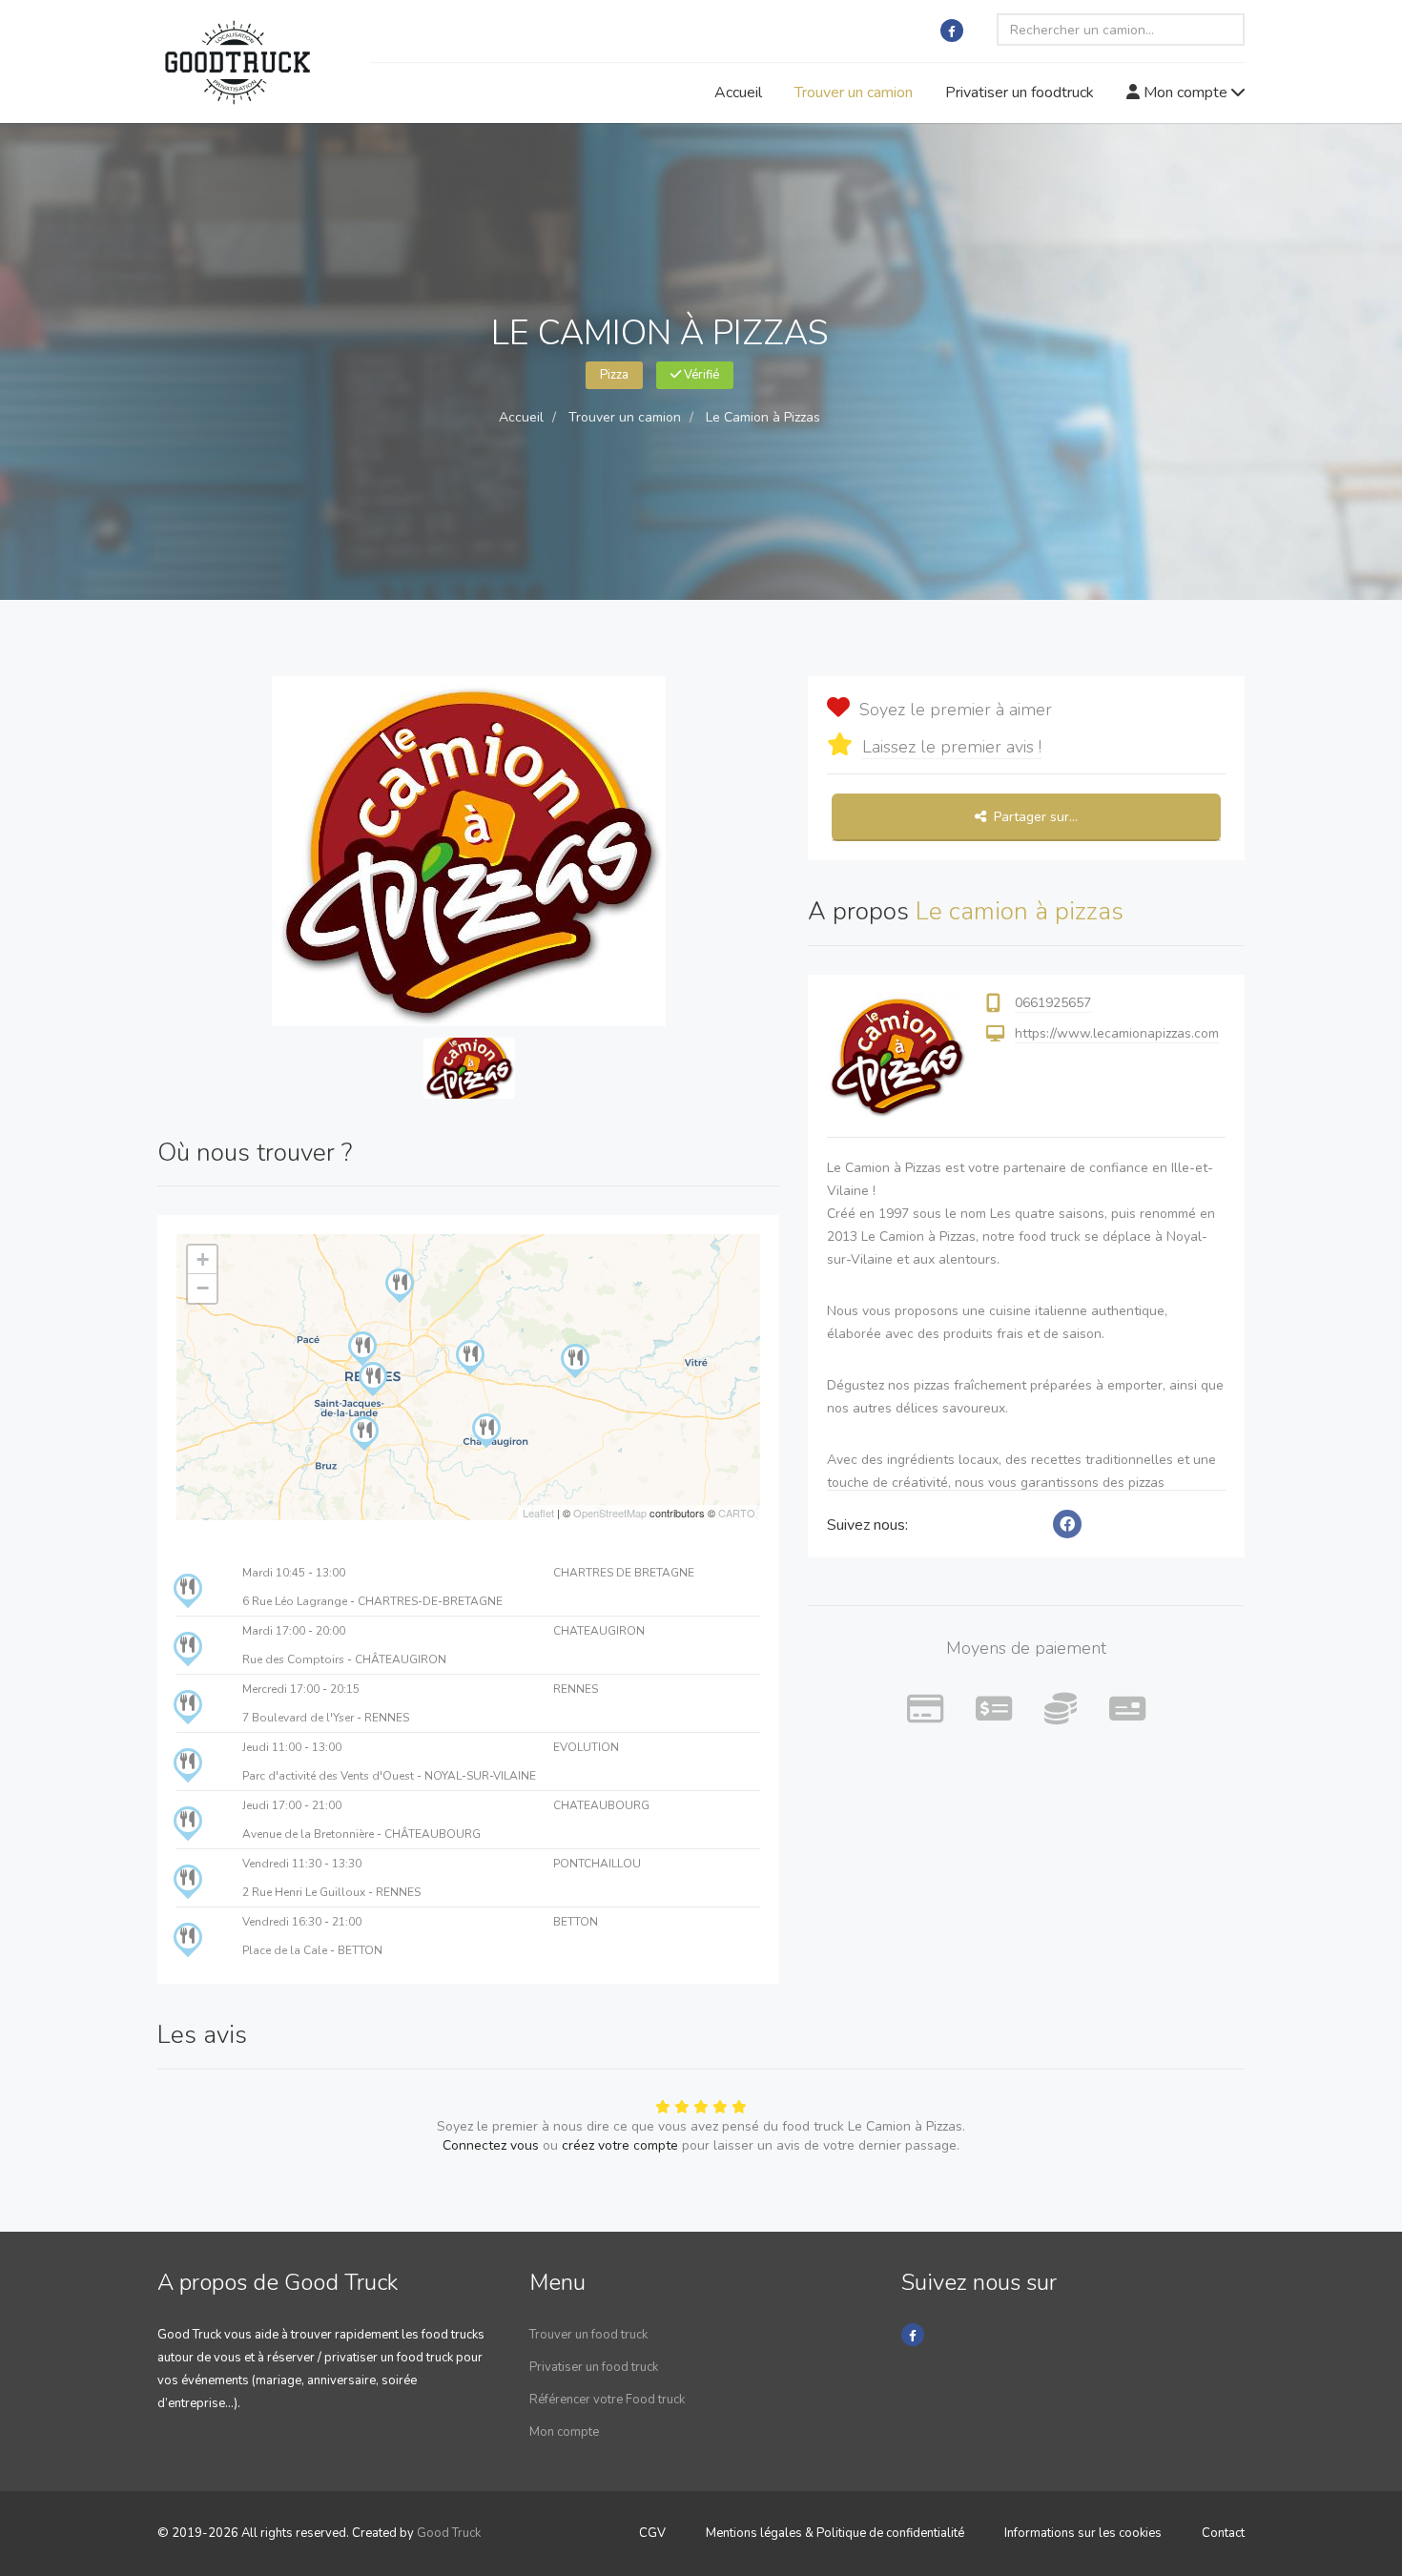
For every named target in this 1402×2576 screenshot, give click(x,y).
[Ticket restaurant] (1127, 1710)
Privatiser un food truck (594, 2367)
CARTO (737, 1513)
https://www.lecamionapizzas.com (1117, 1033)
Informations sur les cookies (1083, 2533)
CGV (652, 2533)
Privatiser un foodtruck (1020, 93)
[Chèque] (994, 1710)
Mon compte (1186, 93)
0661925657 (1053, 1003)
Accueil (738, 93)
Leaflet (538, 1513)
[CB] (925, 1710)
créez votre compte (620, 2145)
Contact (1223, 2533)
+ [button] (203, 1259)
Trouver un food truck (588, 2335)
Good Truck (449, 2533)
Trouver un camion (854, 93)
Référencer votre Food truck (607, 2400)
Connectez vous (491, 2145)
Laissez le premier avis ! (952, 747)
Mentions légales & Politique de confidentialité (835, 2533)
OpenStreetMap (610, 1513)
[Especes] (1061, 1710)
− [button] (203, 1288)
